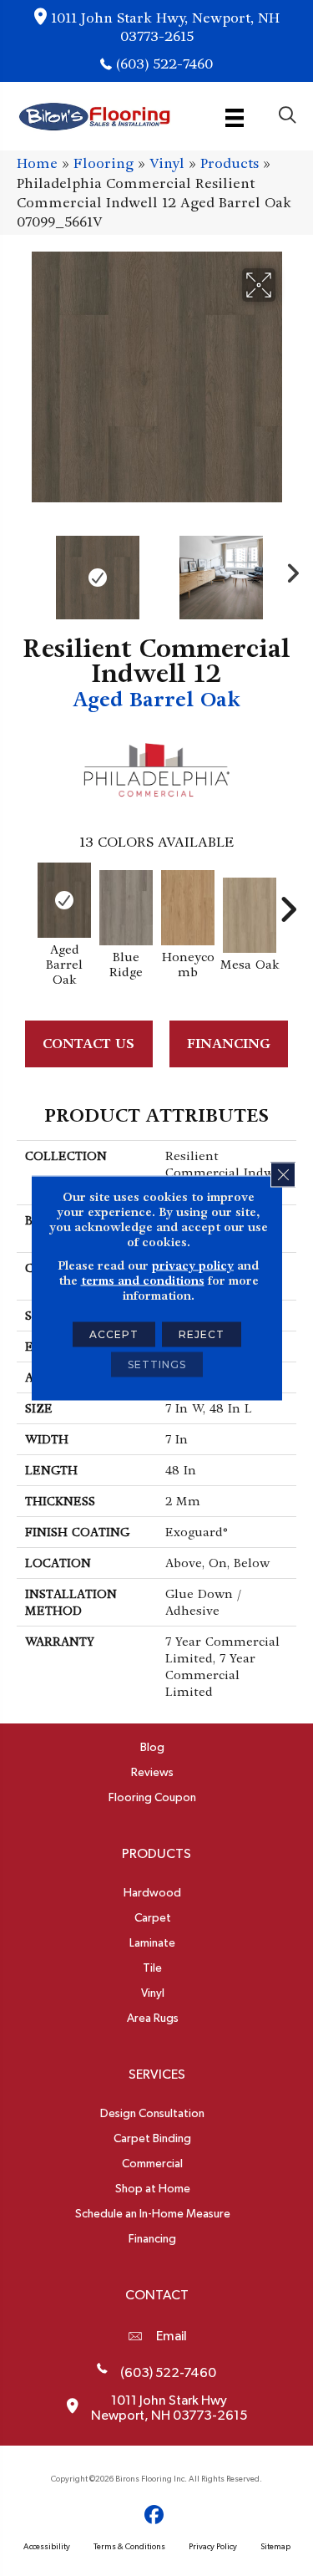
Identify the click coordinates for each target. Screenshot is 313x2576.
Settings (157, 1364)
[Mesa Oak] (250, 915)
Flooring (103, 163)
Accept (114, 1334)
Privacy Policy (213, 2547)
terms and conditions (143, 1280)
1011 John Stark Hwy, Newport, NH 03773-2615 (165, 27)
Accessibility (47, 2547)
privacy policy (193, 1265)
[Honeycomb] (188, 908)
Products (230, 163)
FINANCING (229, 1044)
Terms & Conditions (129, 2547)
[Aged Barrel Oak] (64, 900)
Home (37, 163)
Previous (25, 569)
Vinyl (167, 163)
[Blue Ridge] (126, 908)
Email (172, 2336)
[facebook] (154, 2515)
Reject (202, 1334)
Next (288, 569)
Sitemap (275, 2547)
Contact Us (88, 1044)
